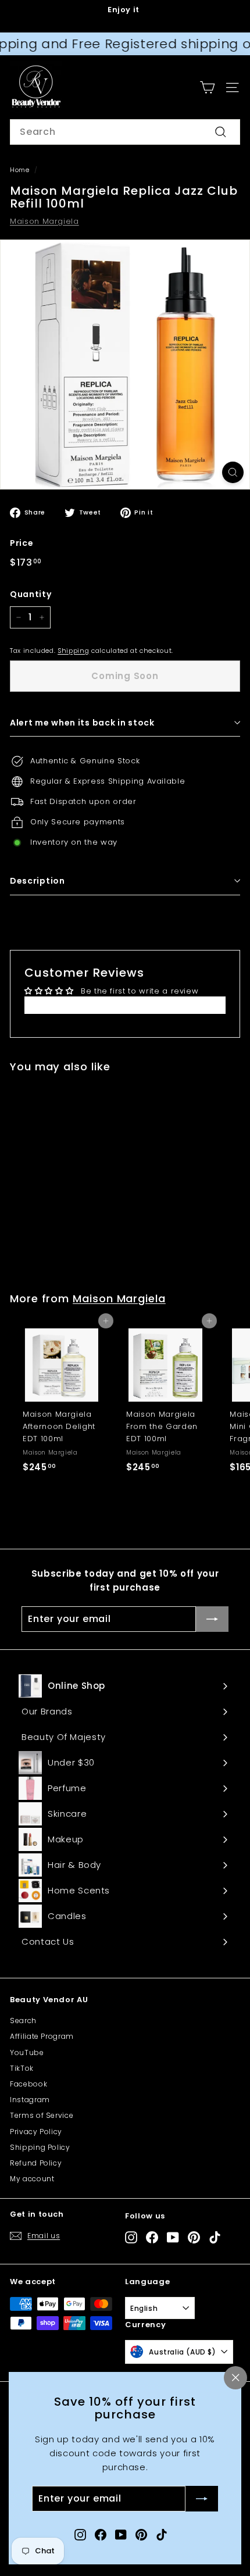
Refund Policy (36, 2163)
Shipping (73, 651)
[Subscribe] (202, 2499)
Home (20, 170)
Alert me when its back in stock (82, 723)
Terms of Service (42, 2115)
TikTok (22, 2068)
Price (22, 543)
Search (23, 2021)
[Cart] (207, 87)
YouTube (27, 2052)
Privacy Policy (36, 2132)
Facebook (28, 2084)
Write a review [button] (125, 1005)
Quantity (31, 594)
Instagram (30, 2100)
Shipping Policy (40, 2147)
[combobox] (125, 132)
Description (37, 881)
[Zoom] (233, 472)
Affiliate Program (42, 2036)
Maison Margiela (44, 221)
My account (32, 2179)
